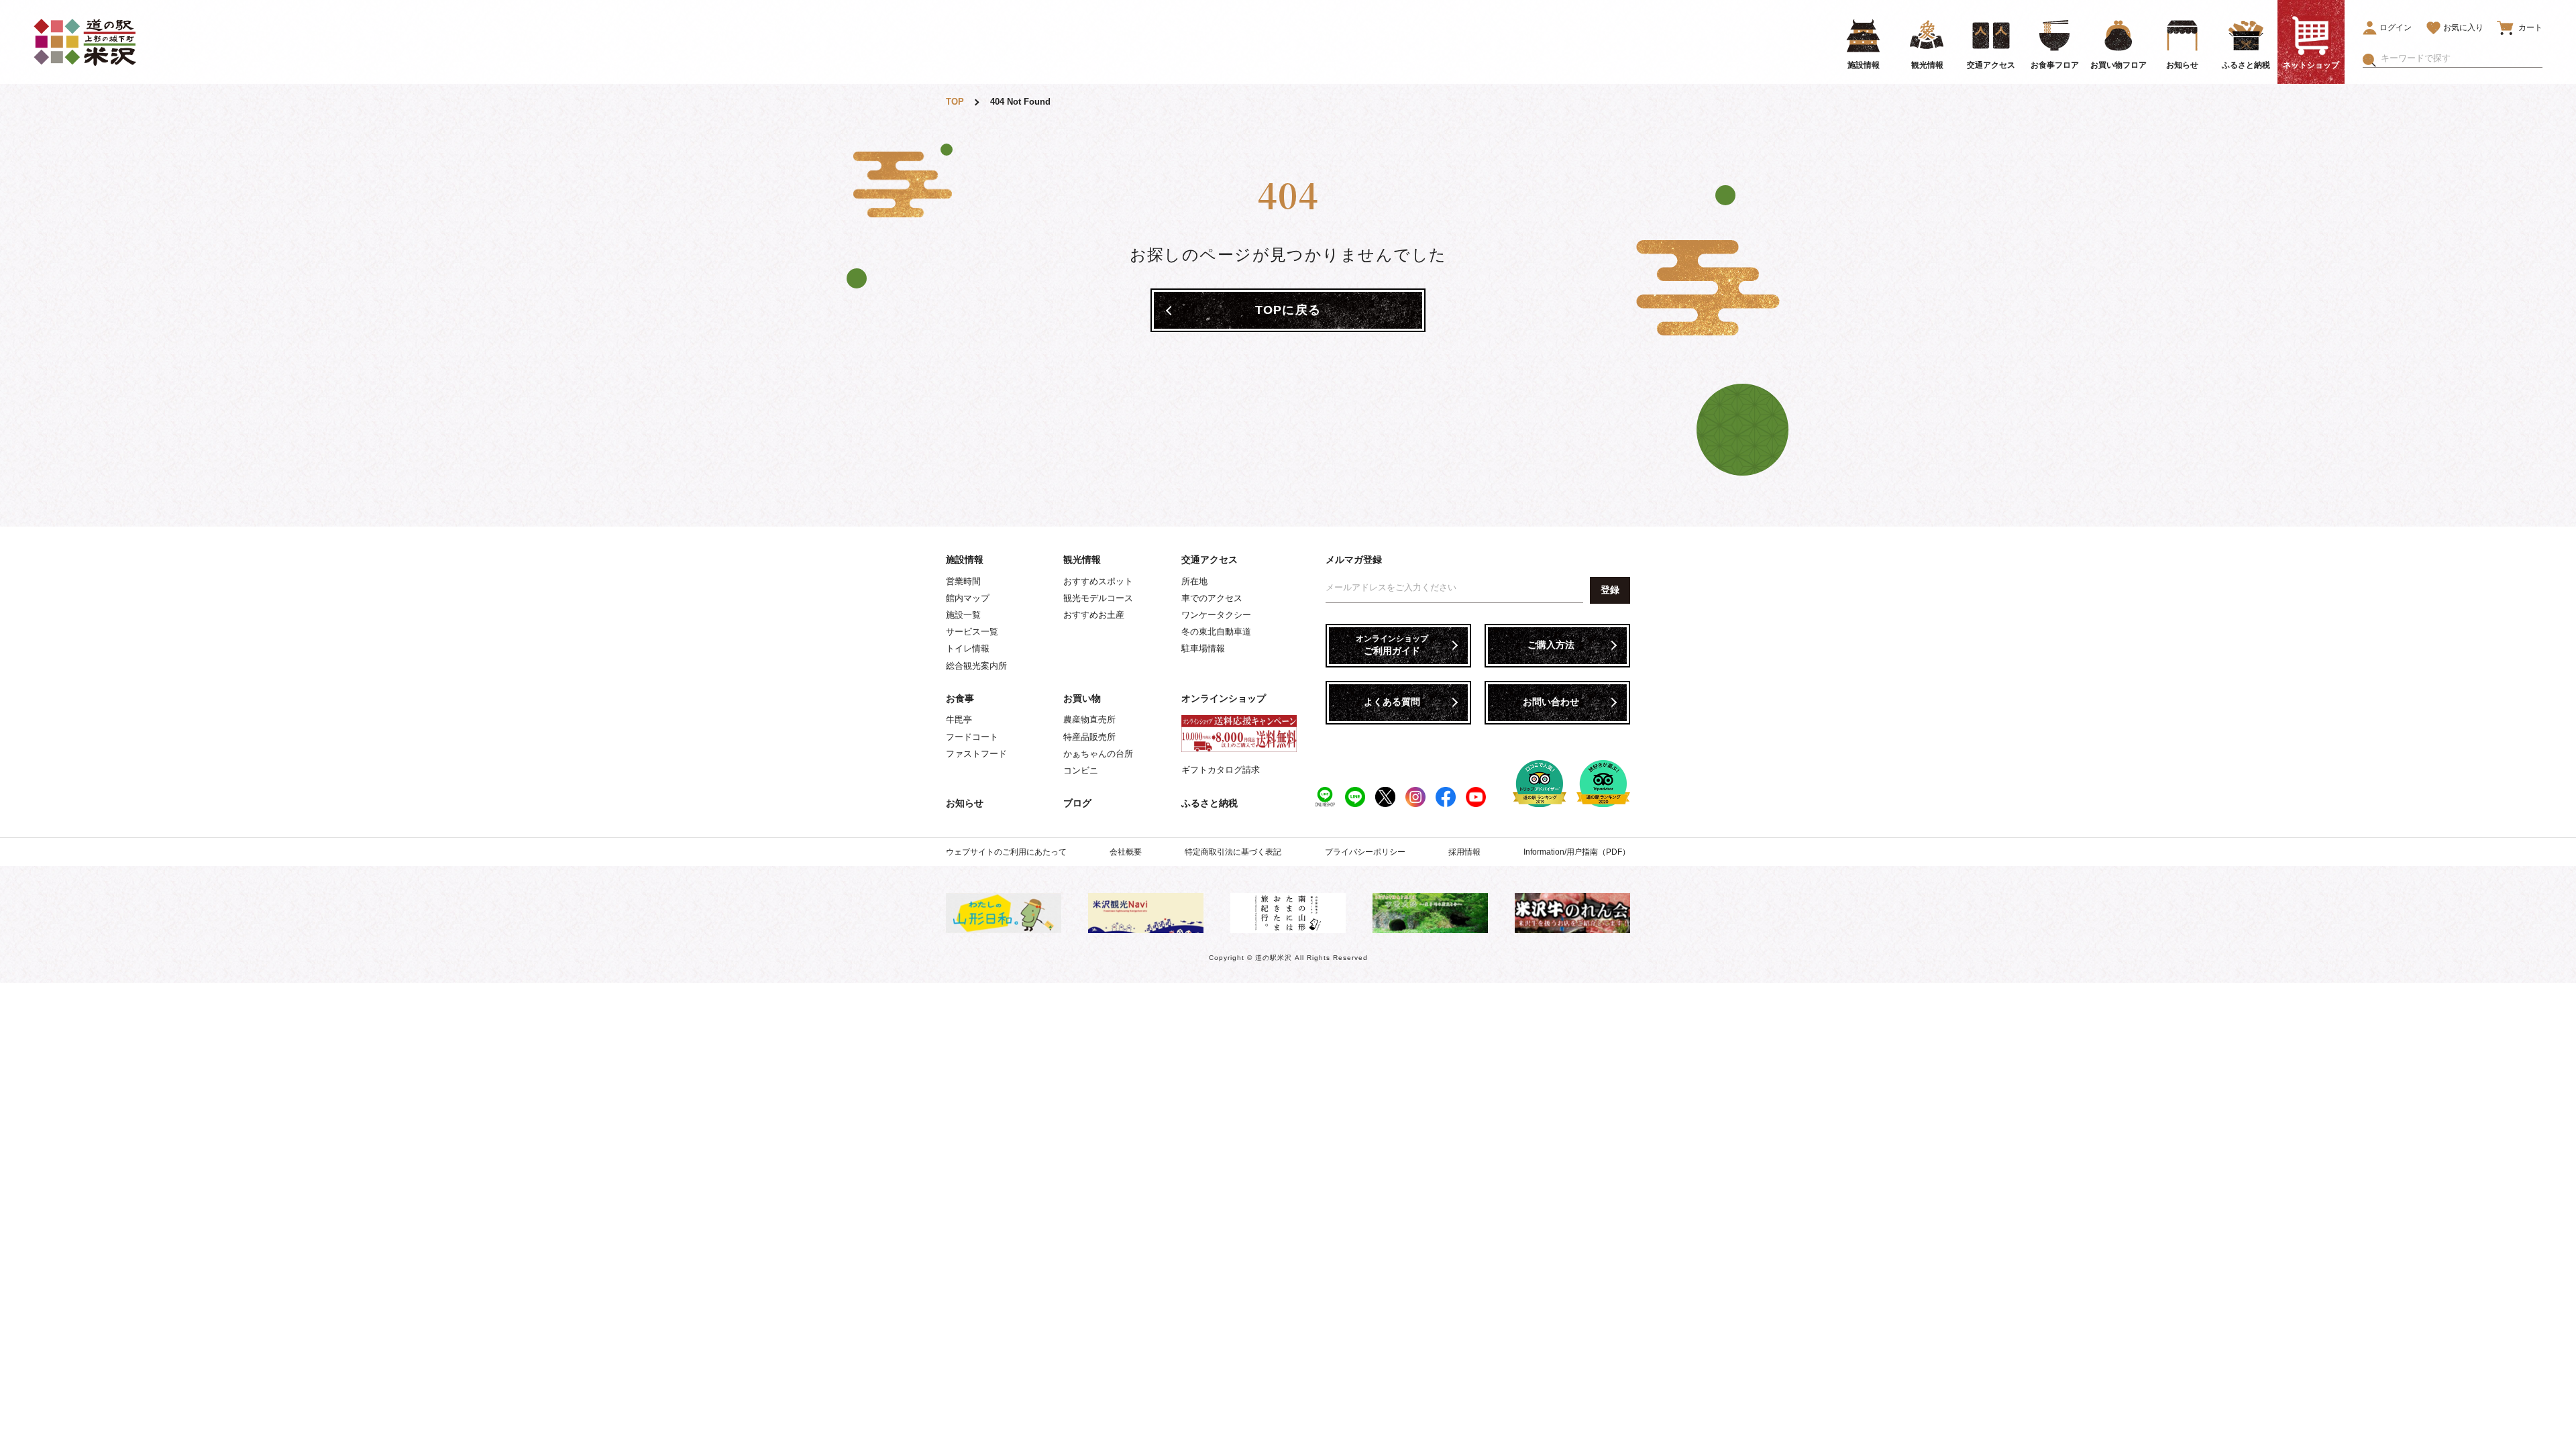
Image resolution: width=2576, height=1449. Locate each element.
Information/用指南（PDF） (1577, 852)
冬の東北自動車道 (1216, 632)
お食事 (960, 698)
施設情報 (965, 559)
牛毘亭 (959, 719)
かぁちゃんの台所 (1098, 754)
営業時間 (963, 581)
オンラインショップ (1224, 698)
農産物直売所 (1089, 719)
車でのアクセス (1212, 598)
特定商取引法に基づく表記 (1233, 852)
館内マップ (968, 598)
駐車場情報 (1203, 648)
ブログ (1077, 803)
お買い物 (1082, 698)
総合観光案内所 (976, 666)
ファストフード (976, 754)
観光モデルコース (1098, 598)
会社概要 (1126, 852)
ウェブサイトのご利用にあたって (1006, 852)
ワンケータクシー (1216, 615)
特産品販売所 (1089, 737)
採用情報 (1464, 852)
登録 (1610, 590)
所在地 (1194, 581)
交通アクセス (1210, 559)
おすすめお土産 (1094, 615)
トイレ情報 (968, 648)
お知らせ (965, 803)
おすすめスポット (1098, 581)
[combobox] (2462, 58)
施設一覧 (963, 615)
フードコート (972, 737)
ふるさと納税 (1210, 803)
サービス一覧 (972, 632)
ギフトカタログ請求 (1221, 770)
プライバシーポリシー (1365, 852)
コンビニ (1081, 770)
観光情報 (1082, 559)
